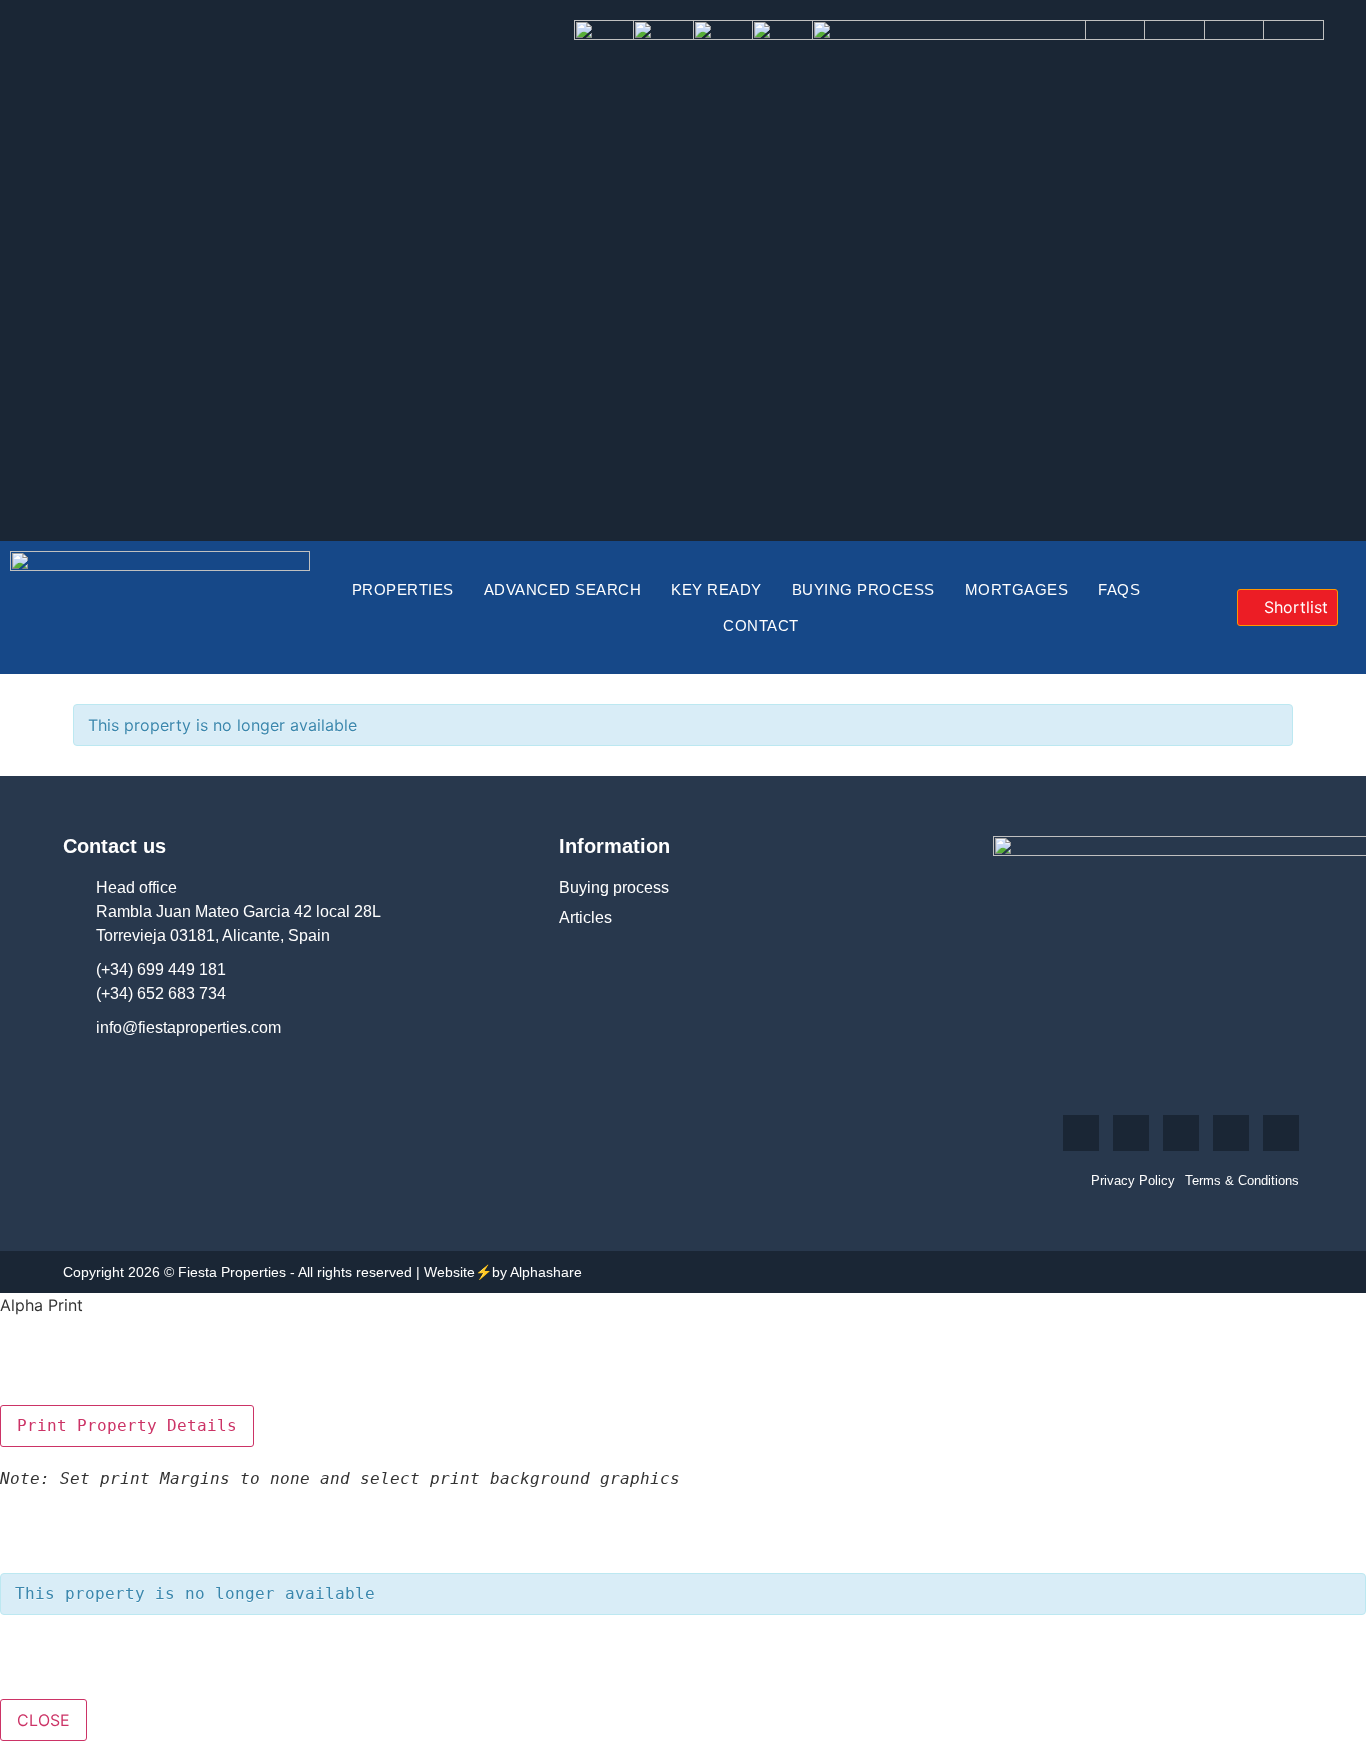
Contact (761, 625)
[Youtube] (1181, 1133)
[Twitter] (1131, 1133)
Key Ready (716, 589)
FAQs (1119, 589)
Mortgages (1017, 589)
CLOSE (43, 1720)
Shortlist (1293, 607)
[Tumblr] (1281, 1133)
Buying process (863, 589)
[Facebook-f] (1081, 1133)
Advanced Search (563, 589)
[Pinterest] (1231, 1133)
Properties (403, 589)
